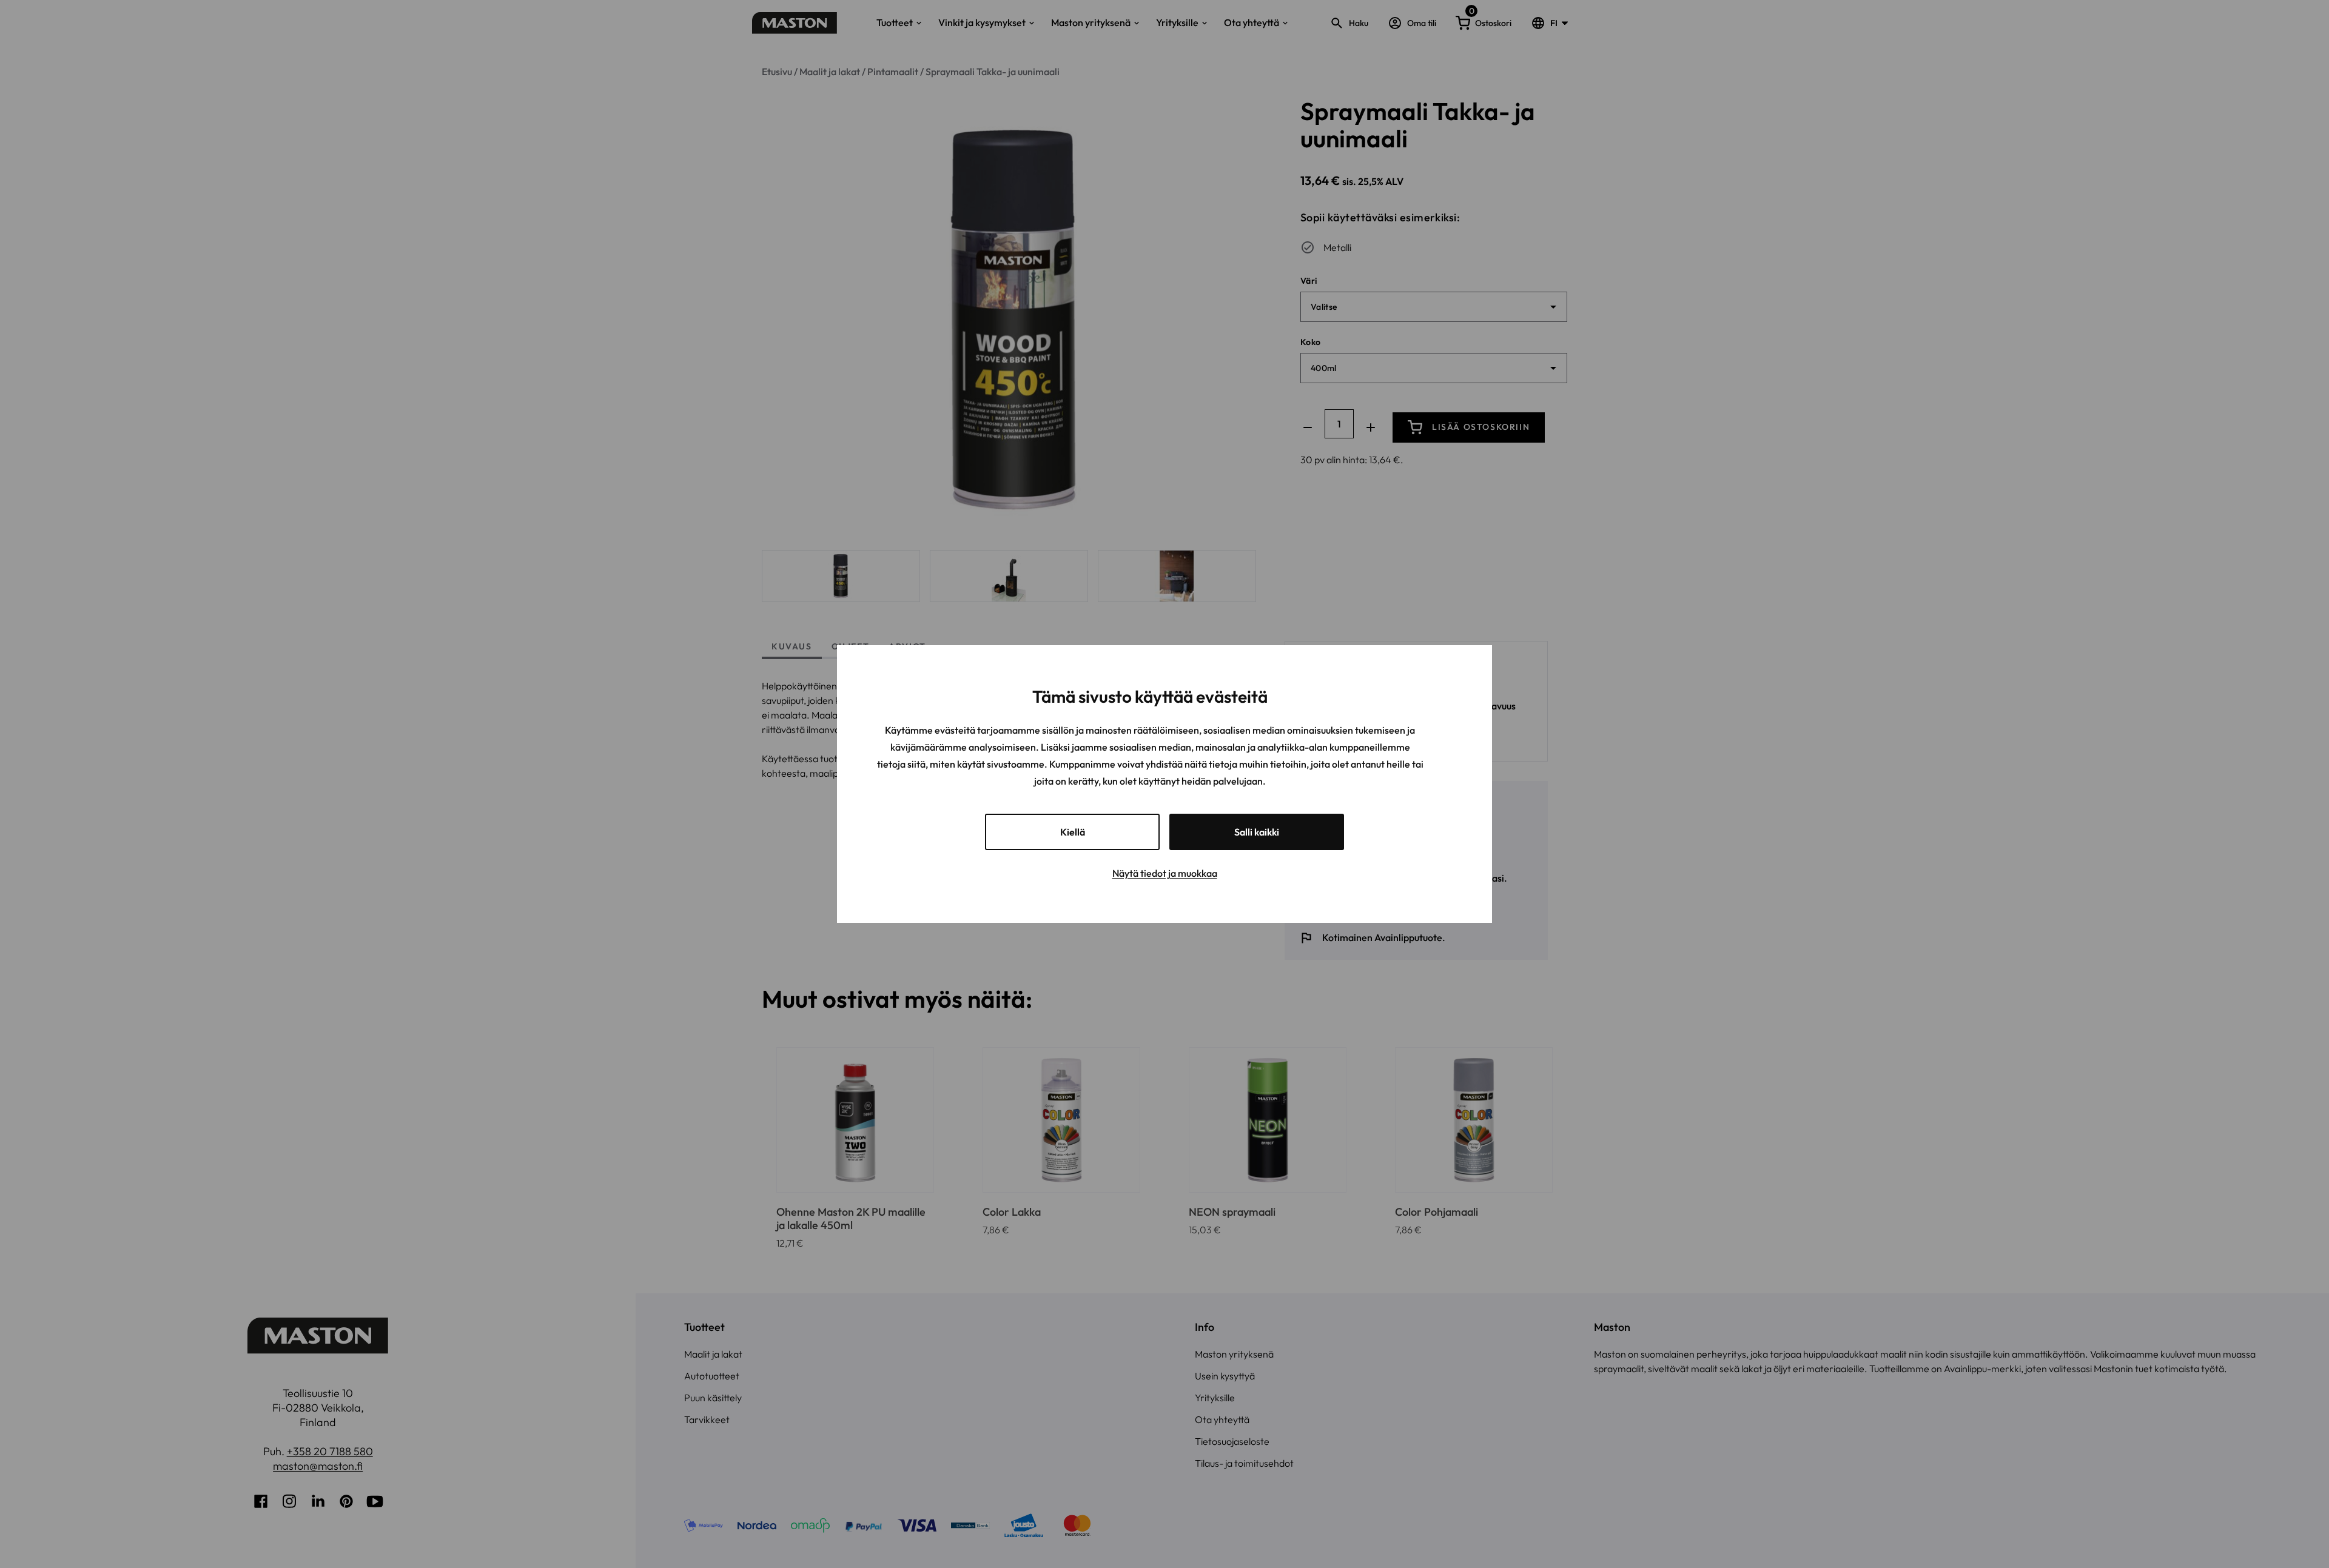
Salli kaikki (1257, 832)
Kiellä (1073, 832)
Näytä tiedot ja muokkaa (1165, 873)
